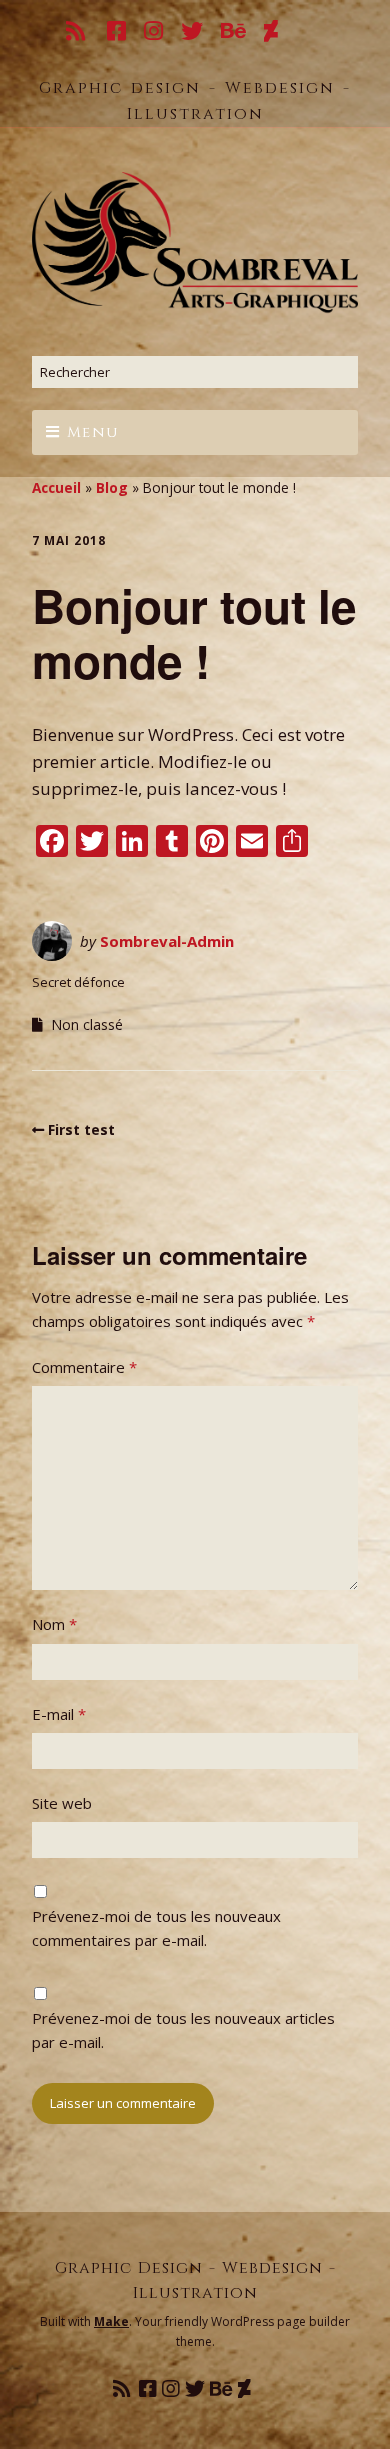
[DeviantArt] (272, 32)
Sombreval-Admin (167, 941)
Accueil (56, 487)
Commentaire (84, 1367)
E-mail (59, 1714)
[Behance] (234, 32)
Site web (62, 1803)
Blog (112, 487)
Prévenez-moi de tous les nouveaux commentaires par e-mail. (156, 1928)
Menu (93, 432)
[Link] (310, 32)
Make (111, 2321)
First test (81, 1129)
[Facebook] (117, 32)
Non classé (87, 1024)
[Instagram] (154, 32)
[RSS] (79, 32)
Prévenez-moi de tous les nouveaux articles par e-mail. (183, 2030)
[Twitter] (193, 32)
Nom (54, 1624)
